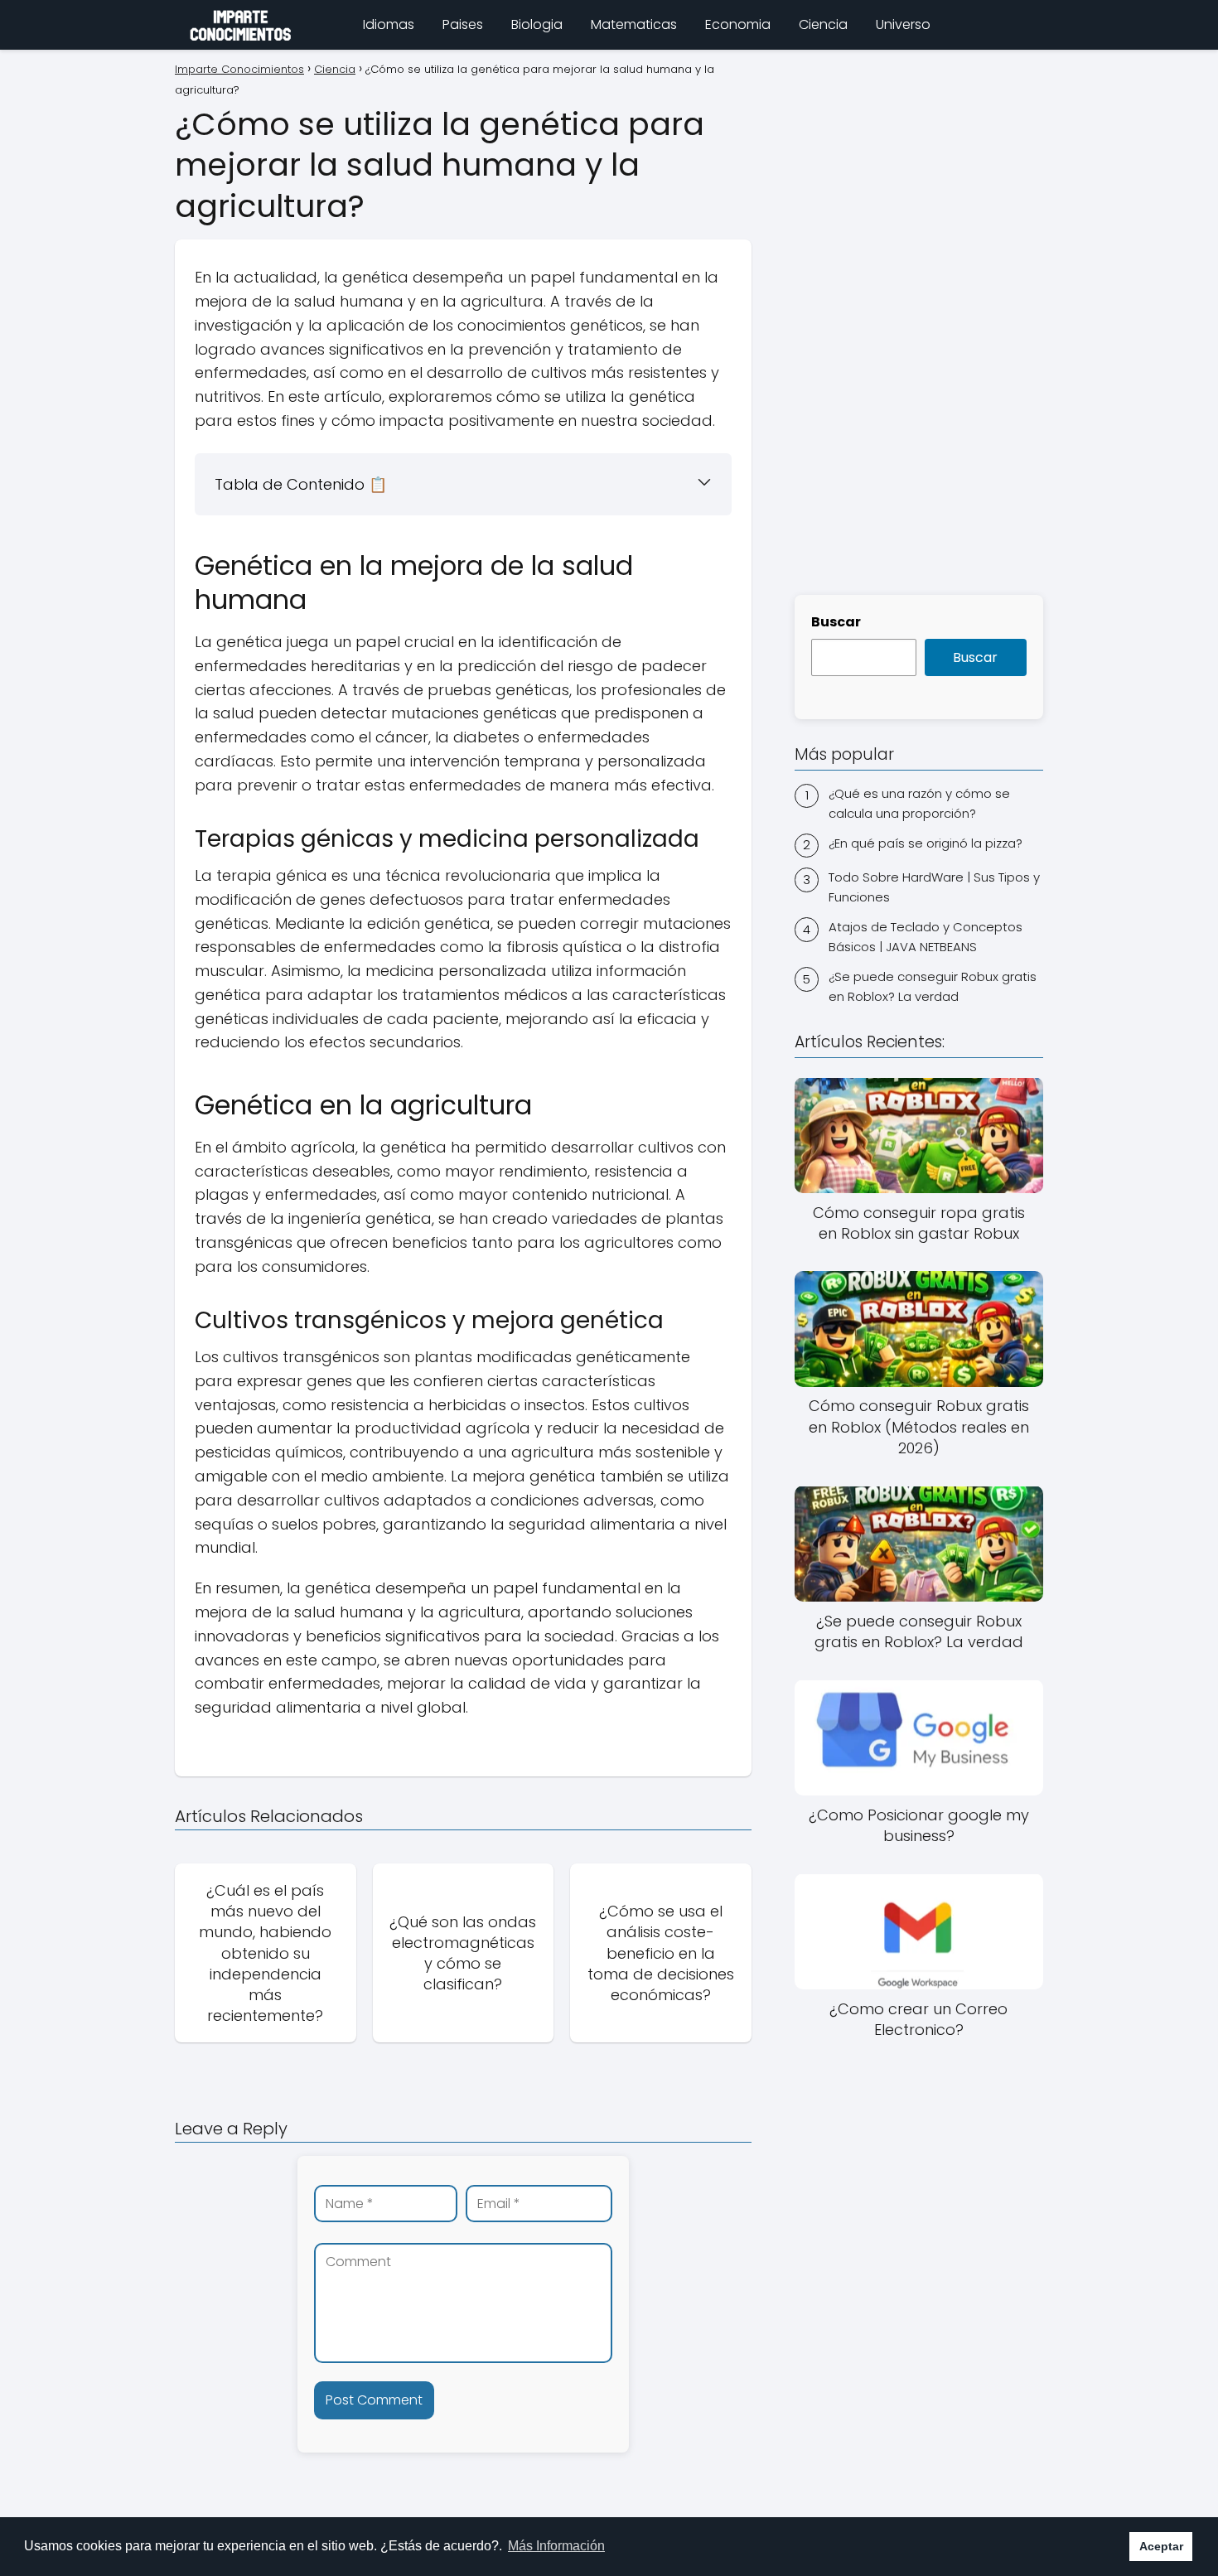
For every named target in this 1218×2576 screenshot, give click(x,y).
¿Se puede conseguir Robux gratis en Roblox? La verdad (933, 986)
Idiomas (389, 24)
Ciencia (823, 24)
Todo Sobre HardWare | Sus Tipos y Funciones (934, 887)
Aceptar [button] (1161, 2546)
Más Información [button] (556, 2546)
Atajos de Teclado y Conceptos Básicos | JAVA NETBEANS (926, 937)
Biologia (537, 24)
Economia (738, 24)
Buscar (836, 622)
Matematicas (634, 24)
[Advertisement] (919, 320)
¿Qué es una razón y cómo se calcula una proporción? (919, 802)
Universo (903, 24)
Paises (463, 24)
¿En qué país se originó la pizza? (926, 842)
